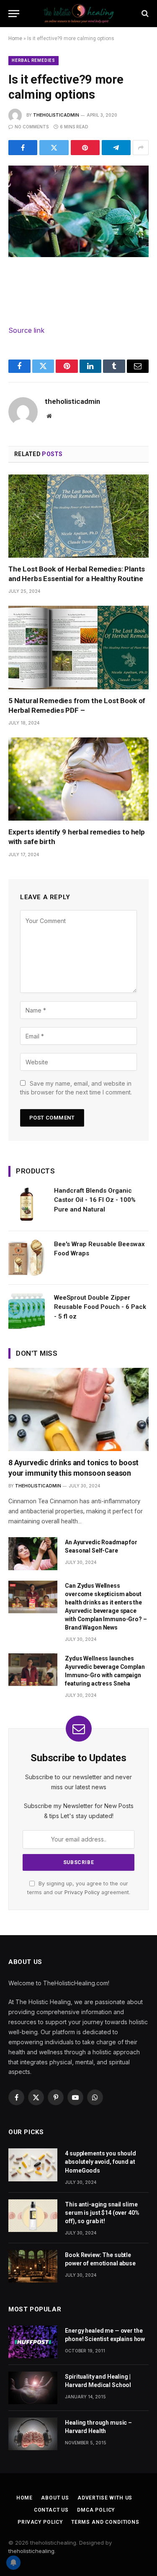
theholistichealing (31, 2551)
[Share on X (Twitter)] (54, 148)
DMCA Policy (96, 2510)
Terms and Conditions (105, 2522)
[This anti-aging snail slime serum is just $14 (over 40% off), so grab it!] (33, 2216)
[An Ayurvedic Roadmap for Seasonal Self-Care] (33, 1553)
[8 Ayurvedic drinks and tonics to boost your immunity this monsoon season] (78, 1409)
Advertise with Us (105, 2498)
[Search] (144, 14)
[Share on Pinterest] (85, 148)
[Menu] (14, 14)
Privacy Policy (82, 1892)
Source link (26, 330)
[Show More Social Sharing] (141, 148)
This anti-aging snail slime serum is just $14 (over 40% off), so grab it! (102, 2213)
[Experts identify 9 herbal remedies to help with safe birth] (78, 779)
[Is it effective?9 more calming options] (78, 211)
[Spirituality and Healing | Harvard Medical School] (33, 2388)
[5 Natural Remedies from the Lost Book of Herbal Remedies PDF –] (78, 647)
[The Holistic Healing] (79, 14)
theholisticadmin (56, 115)
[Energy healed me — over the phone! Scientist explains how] (33, 2342)
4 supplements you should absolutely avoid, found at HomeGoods (100, 2162)
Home (15, 38)
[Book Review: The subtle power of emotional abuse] (33, 2266)
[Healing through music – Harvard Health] (33, 2434)
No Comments (32, 127)
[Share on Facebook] (23, 148)
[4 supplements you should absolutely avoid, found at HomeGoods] (33, 2165)
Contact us (51, 2510)
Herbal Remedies (33, 60)
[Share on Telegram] (116, 148)
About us (55, 2498)
